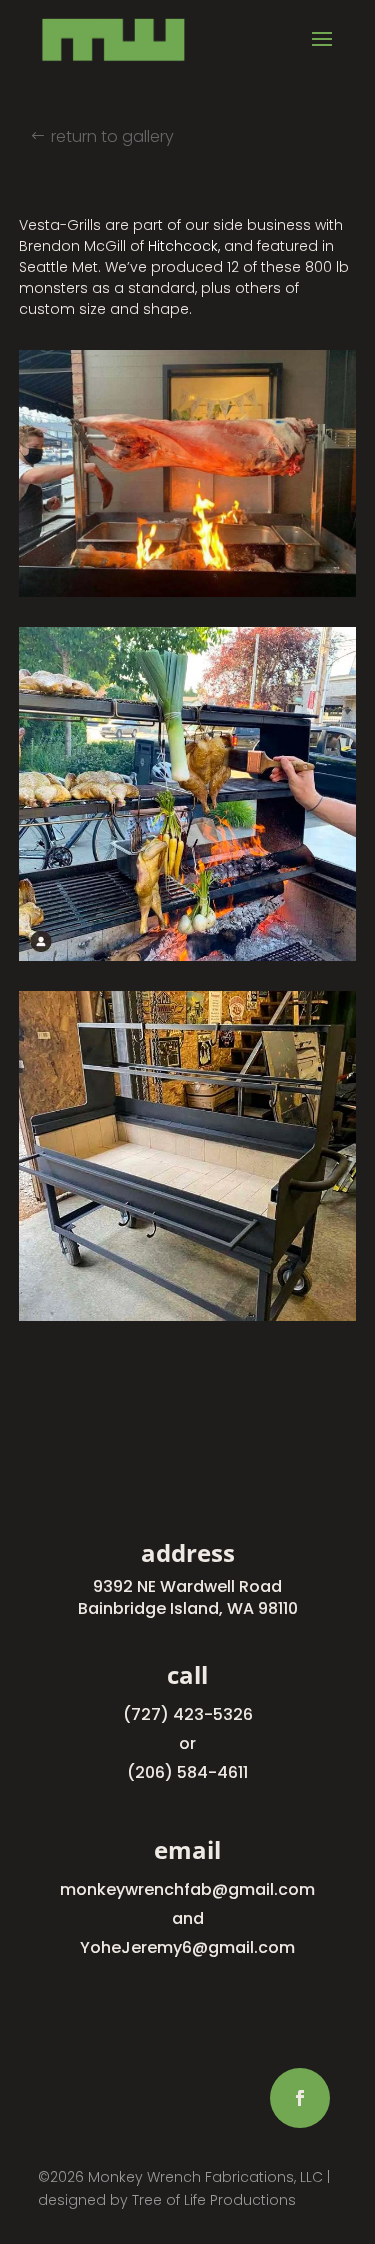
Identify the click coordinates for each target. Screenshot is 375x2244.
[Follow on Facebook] (300, 2098)
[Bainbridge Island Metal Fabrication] (188, 597)
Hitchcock (183, 246)
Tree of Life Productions (214, 2200)
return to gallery (112, 136)
